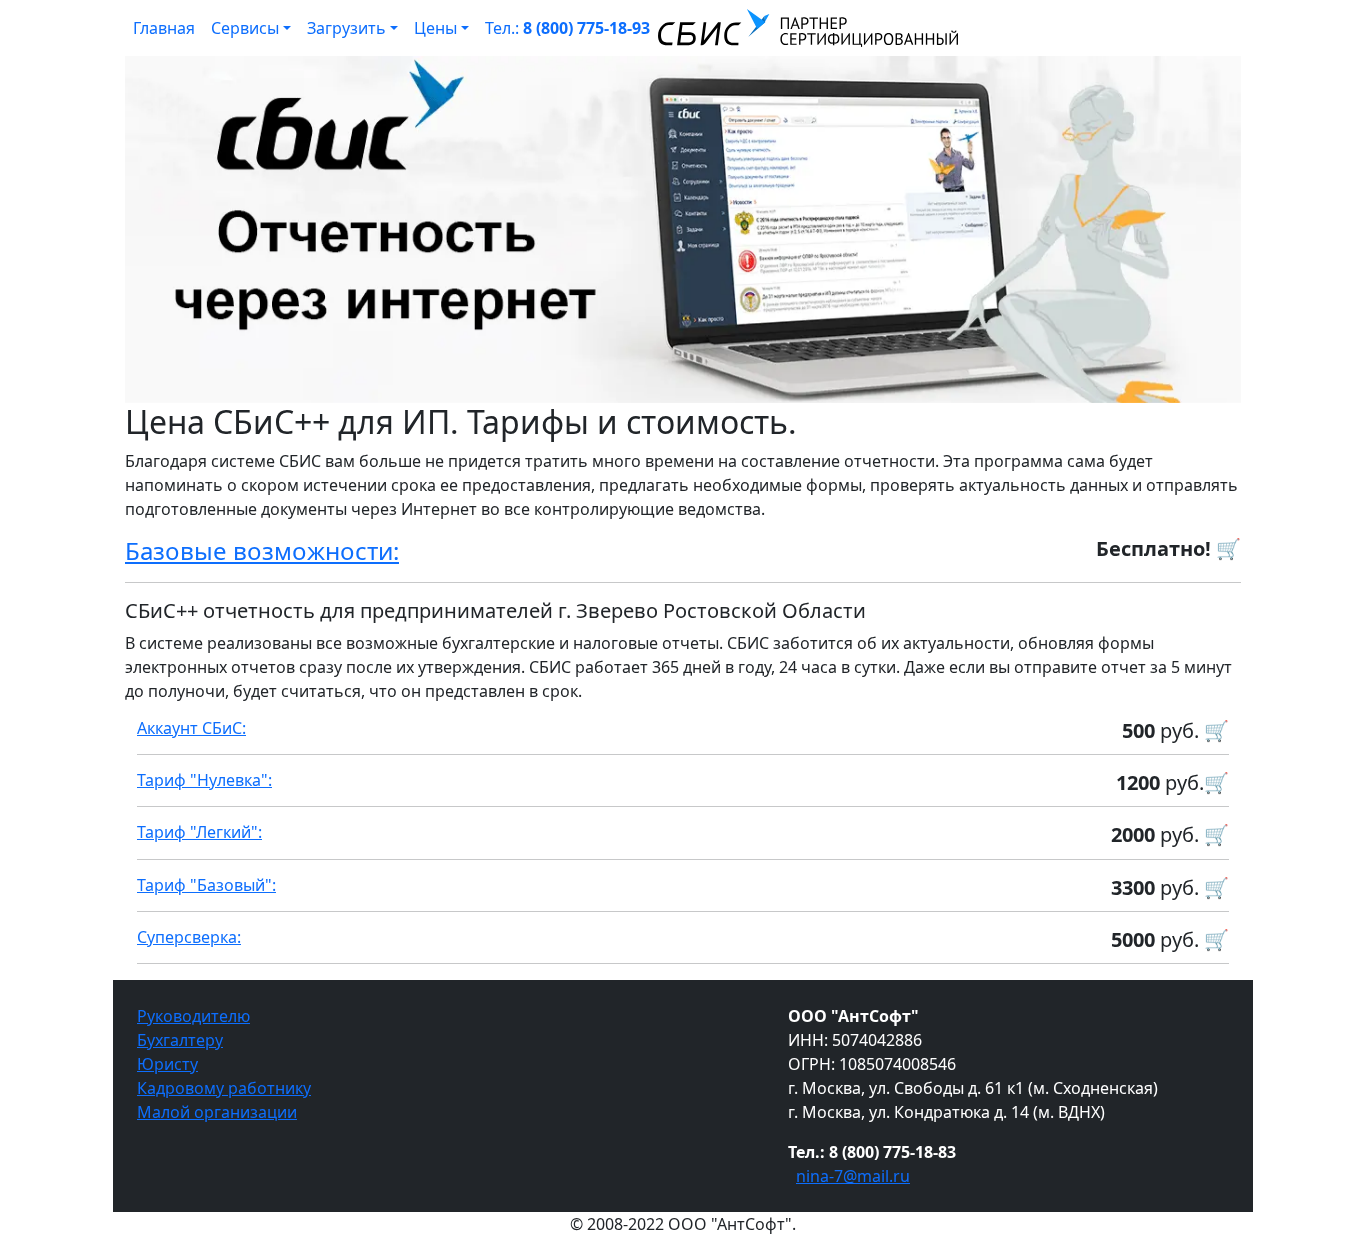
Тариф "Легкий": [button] (199, 832)
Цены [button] (435, 28)
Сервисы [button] (245, 28)
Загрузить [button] (346, 28)
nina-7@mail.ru (853, 1176)
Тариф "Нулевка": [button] (204, 780)
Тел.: (567, 28)
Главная (164, 28)
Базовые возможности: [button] (262, 550)
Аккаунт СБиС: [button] (191, 728)
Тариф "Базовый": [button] (206, 885)
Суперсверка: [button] (189, 937)
